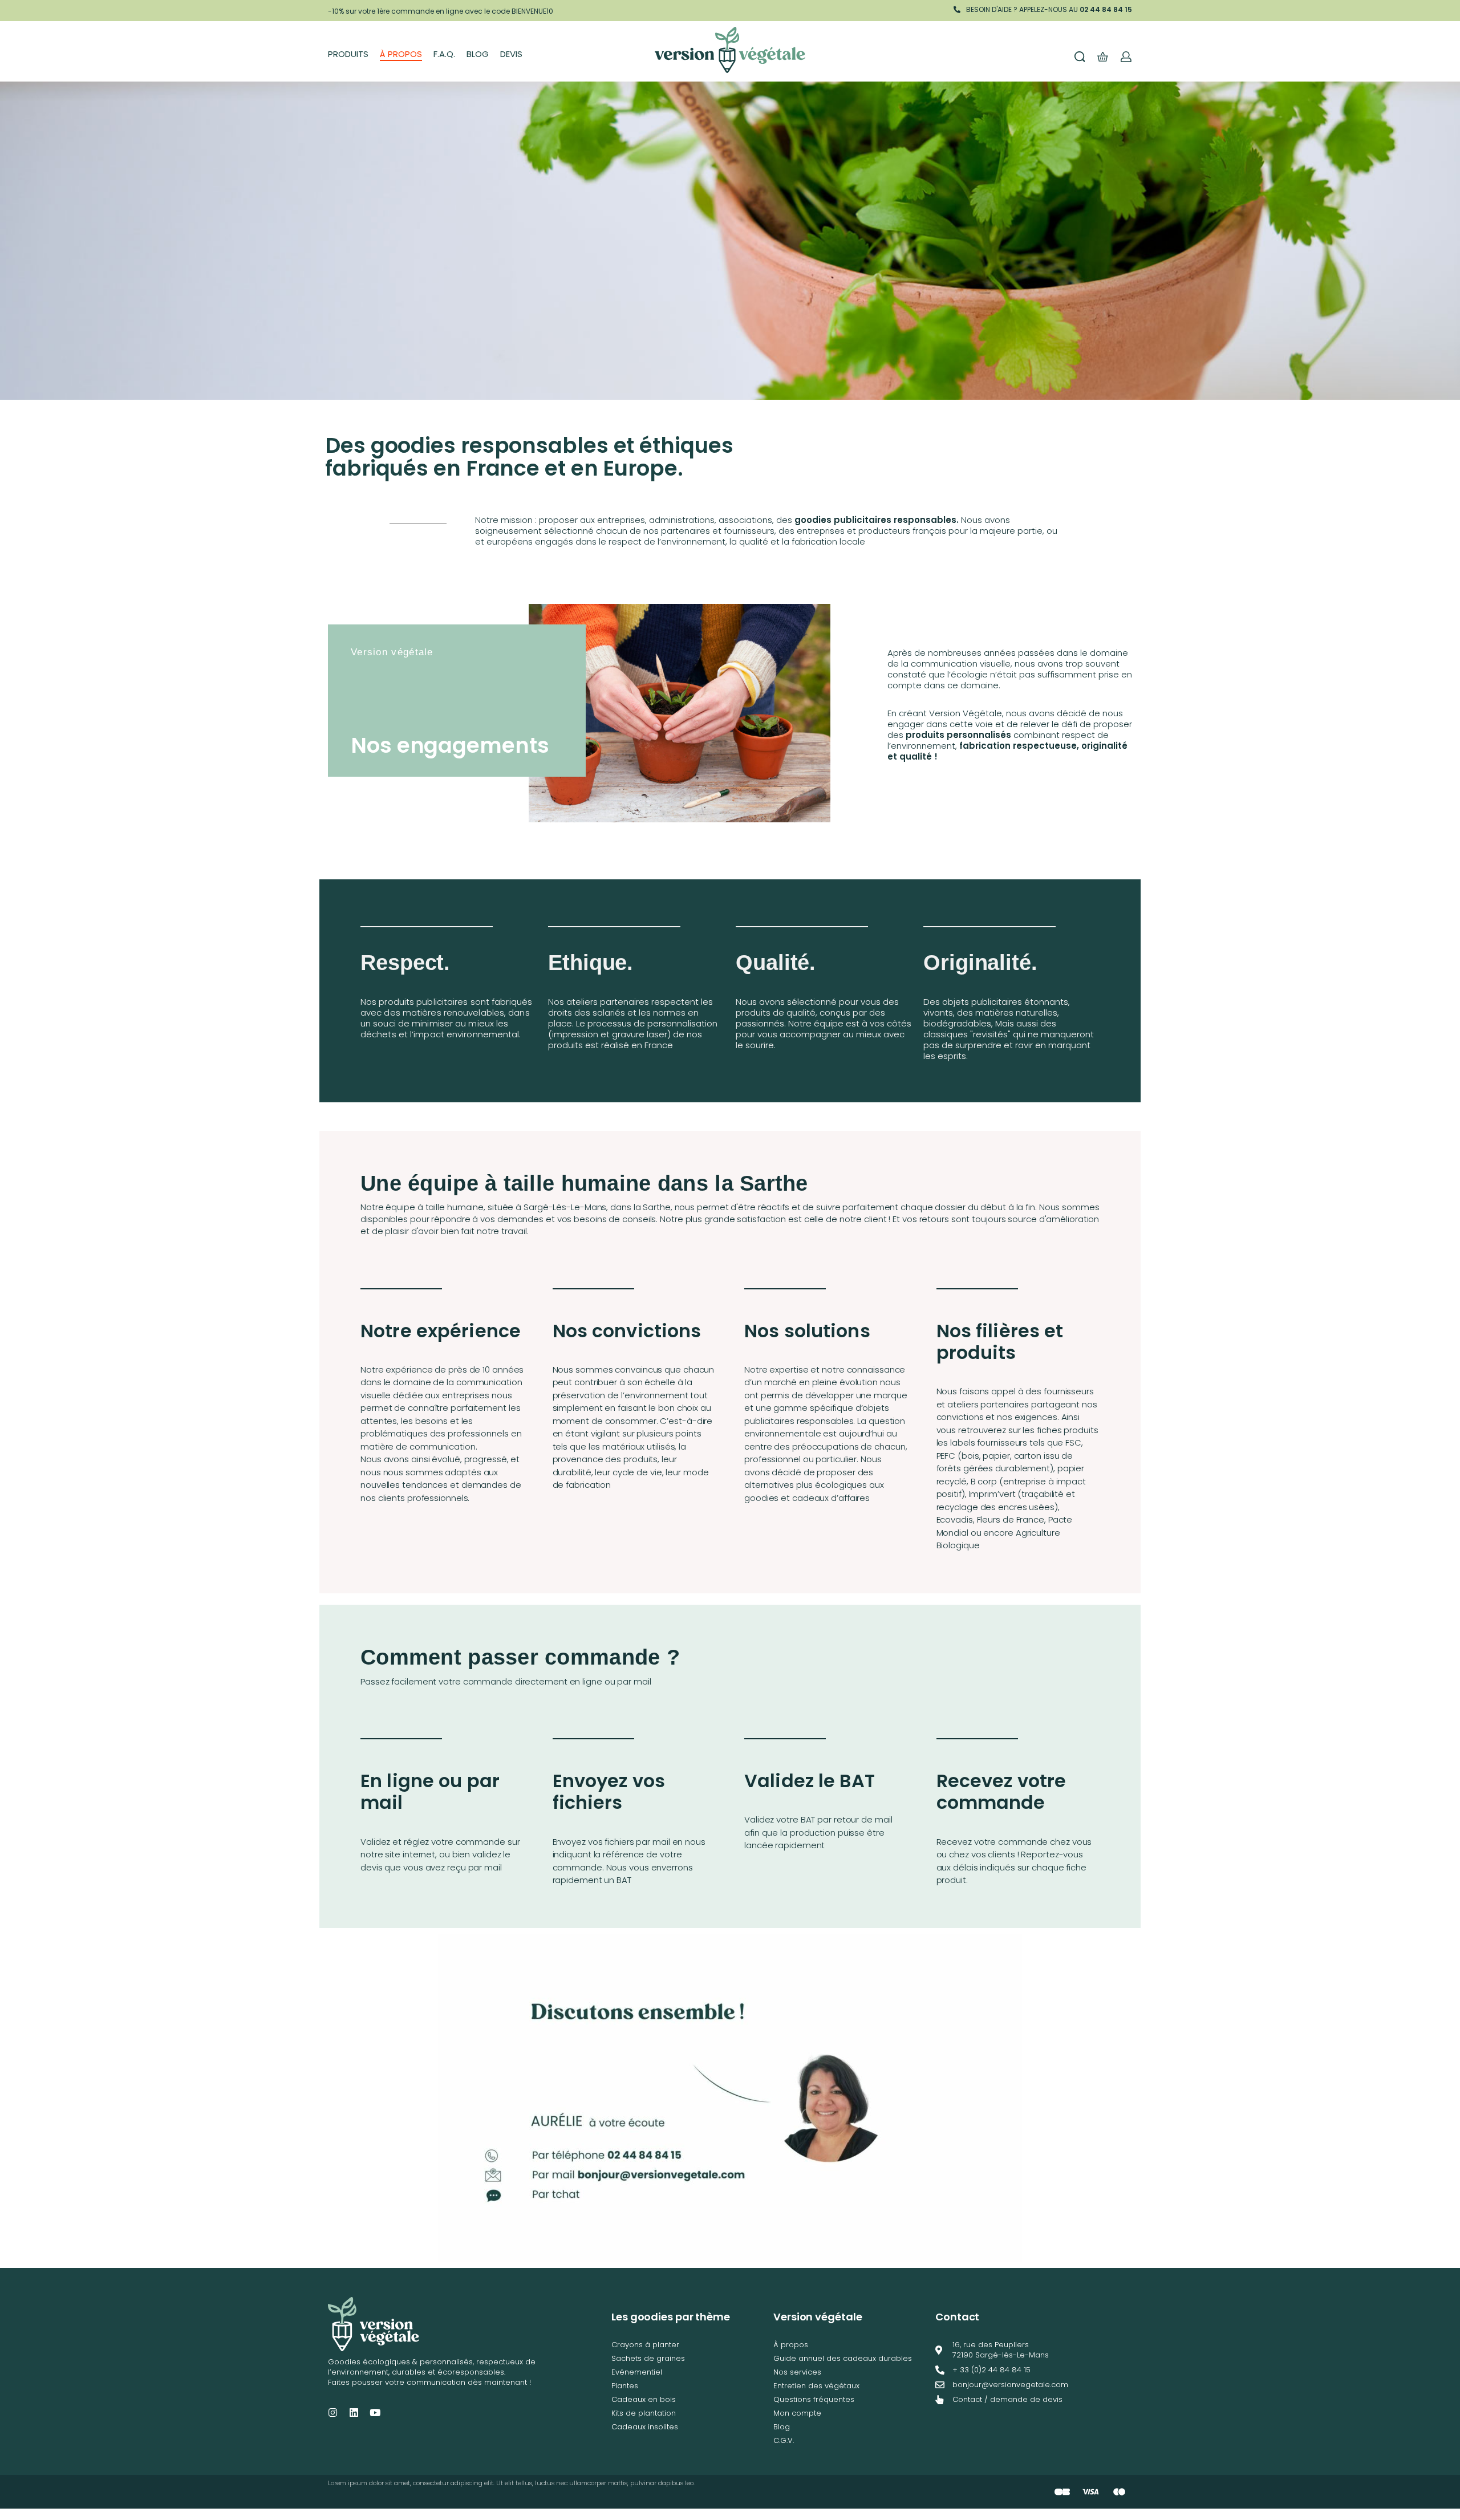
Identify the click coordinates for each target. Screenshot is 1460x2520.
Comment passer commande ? (520, 1657)
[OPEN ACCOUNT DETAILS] (1126, 57)
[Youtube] (375, 2413)
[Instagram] (333, 2413)
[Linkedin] (354, 2413)
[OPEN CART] (1103, 57)
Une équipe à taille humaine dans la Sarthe (584, 1183)
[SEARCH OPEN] (1080, 57)
